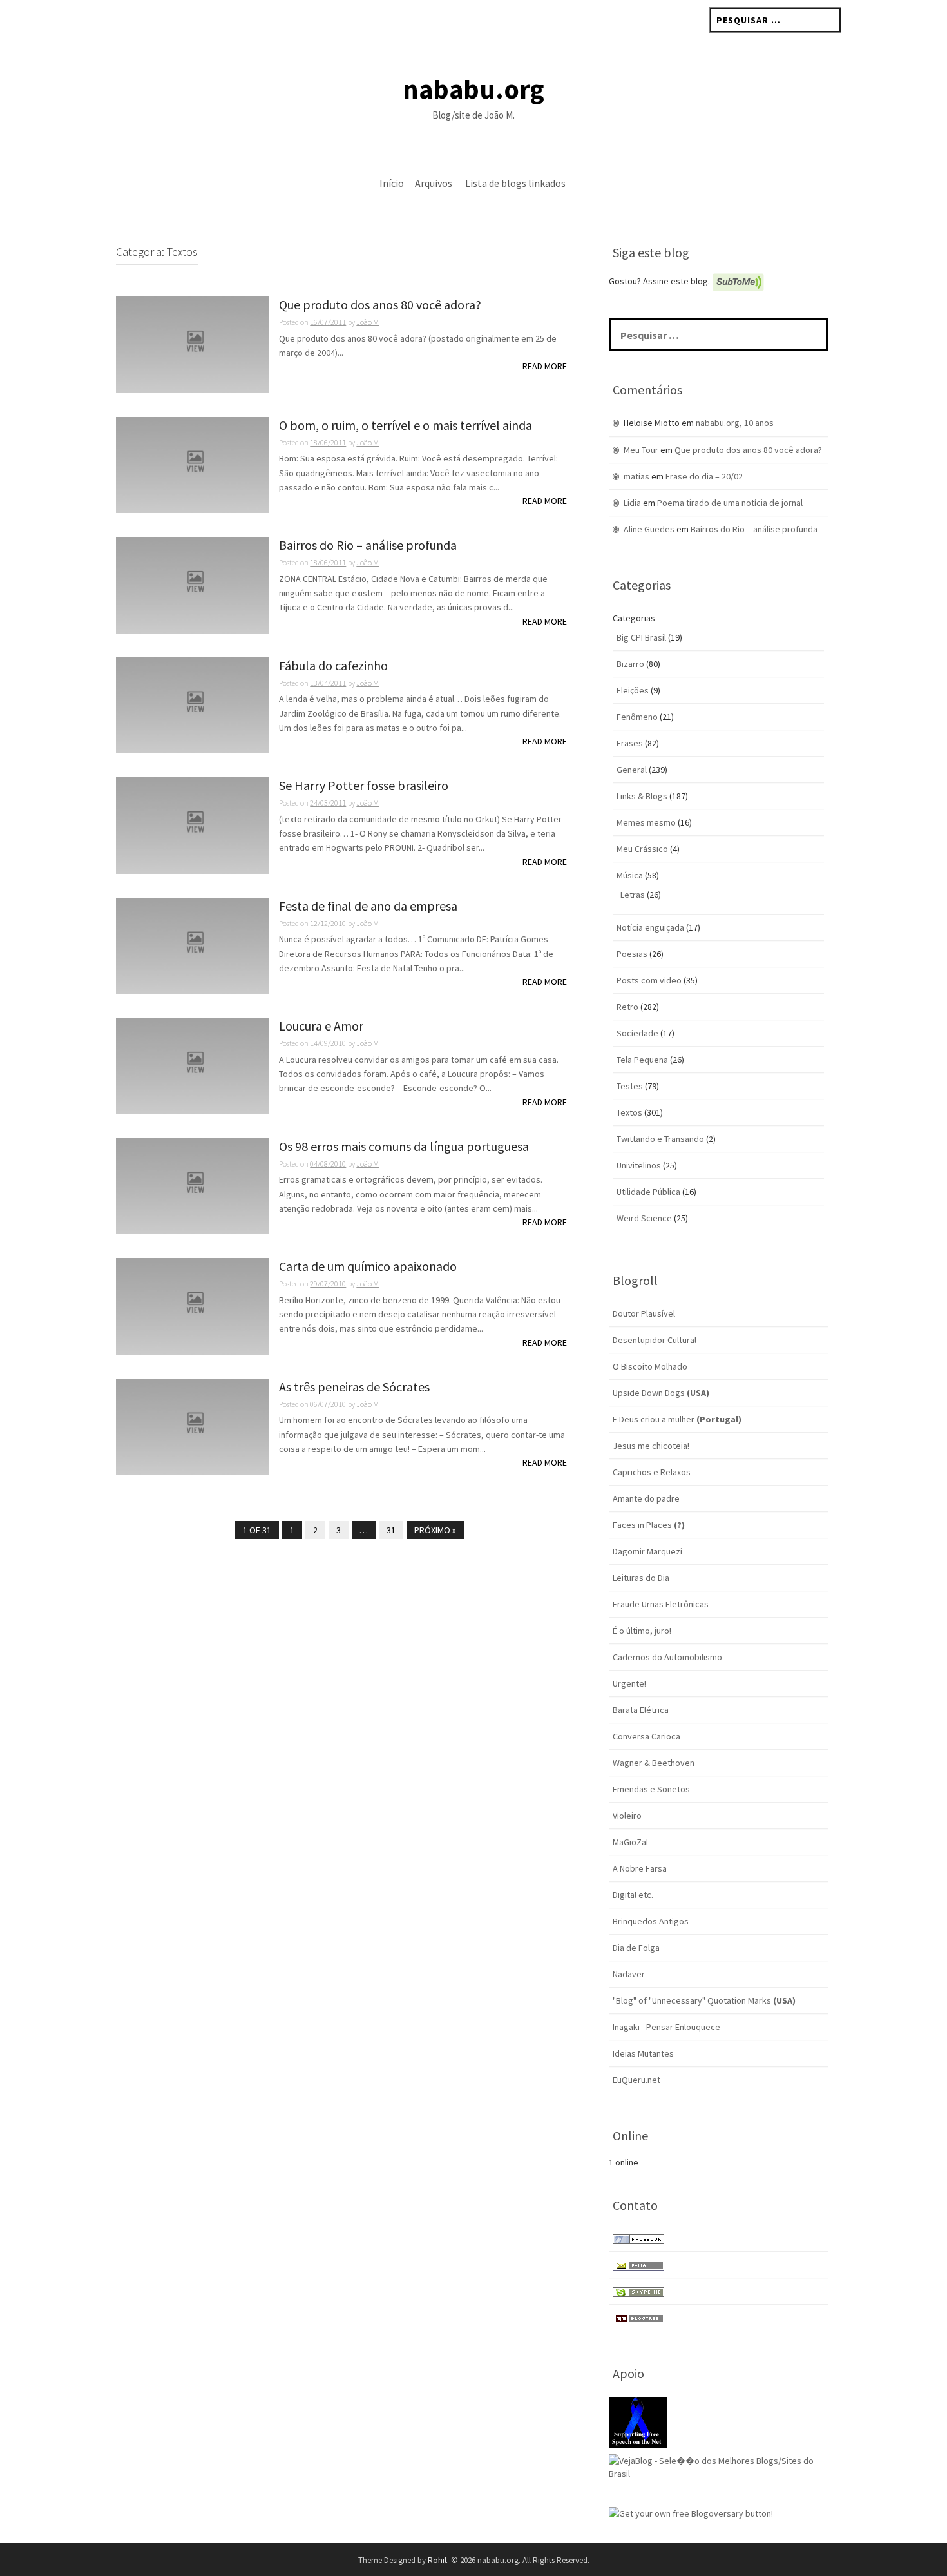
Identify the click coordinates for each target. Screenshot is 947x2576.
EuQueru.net (636, 2080)
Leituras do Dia (641, 1578)
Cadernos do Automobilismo (667, 1657)
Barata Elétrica (641, 1710)
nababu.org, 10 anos (735, 423)
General (632, 770)
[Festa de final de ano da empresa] (193, 945)
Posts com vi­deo (649, 980)
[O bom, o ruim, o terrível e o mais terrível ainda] (193, 464)
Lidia (632, 503)
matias (636, 476)
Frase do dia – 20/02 (704, 476)
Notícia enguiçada (650, 927)
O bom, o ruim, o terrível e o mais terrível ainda (406, 426)
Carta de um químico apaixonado (368, 1267)
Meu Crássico (642, 849)
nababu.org (473, 89)
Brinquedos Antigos (651, 1921)
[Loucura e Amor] (193, 1065)
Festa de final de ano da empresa (368, 906)
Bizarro (630, 664)
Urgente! (629, 1683)
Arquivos (434, 183)
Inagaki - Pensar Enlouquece (666, 2027)
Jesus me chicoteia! (651, 1446)
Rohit (437, 2560)
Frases (630, 743)
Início (392, 183)
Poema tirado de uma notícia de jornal (730, 503)
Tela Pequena (642, 1060)
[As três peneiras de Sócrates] (193, 1426)
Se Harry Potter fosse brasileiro (364, 786)
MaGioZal (630, 1842)
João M (368, 322)
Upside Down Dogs (661, 1393)
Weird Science (644, 1218)
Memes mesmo (646, 822)
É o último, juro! (642, 1631)
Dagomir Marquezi (647, 1551)
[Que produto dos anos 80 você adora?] (193, 344)
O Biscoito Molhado (650, 1366)
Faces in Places (649, 1525)
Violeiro (627, 1816)
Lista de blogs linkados (515, 183)
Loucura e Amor (321, 1026)
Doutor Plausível (644, 1313)
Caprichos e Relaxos (652, 1472)
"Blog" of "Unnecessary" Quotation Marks (704, 2000)
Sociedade (637, 1033)
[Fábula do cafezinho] (193, 704)
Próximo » (435, 1530)
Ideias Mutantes (643, 2053)
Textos (629, 1112)
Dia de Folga (636, 1948)
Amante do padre (646, 1498)
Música (630, 875)
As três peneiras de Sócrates (354, 1387)
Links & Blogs (642, 796)
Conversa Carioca (646, 1736)
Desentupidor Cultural (655, 1340)
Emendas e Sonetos (651, 1789)
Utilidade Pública (648, 1192)
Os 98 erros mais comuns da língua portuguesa (404, 1147)
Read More (545, 366)
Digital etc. (633, 1895)
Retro (627, 1007)
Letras (633, 895)
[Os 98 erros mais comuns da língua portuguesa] (193, 1185)
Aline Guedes (649, 529)
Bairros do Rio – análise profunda (368, 546)
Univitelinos (639, 1165)
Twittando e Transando (660, 1139)
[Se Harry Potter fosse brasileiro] (193, 824)
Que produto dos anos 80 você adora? (380, 305)
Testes (630, 1086)
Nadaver (629, 1974)
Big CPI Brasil (641, 637)
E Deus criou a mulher (677, 1419)
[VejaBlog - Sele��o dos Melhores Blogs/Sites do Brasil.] (718, 2466)
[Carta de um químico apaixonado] (193, 1305)
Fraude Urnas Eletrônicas (661, 1604)
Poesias (632, 954)
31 (391, 1530)
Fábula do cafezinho (333, 666)
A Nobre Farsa (640, 1868)
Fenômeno (637, 717)
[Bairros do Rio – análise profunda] (193, 584)
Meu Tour (641, 450)
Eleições (633, 690)
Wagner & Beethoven (654, 1763)
